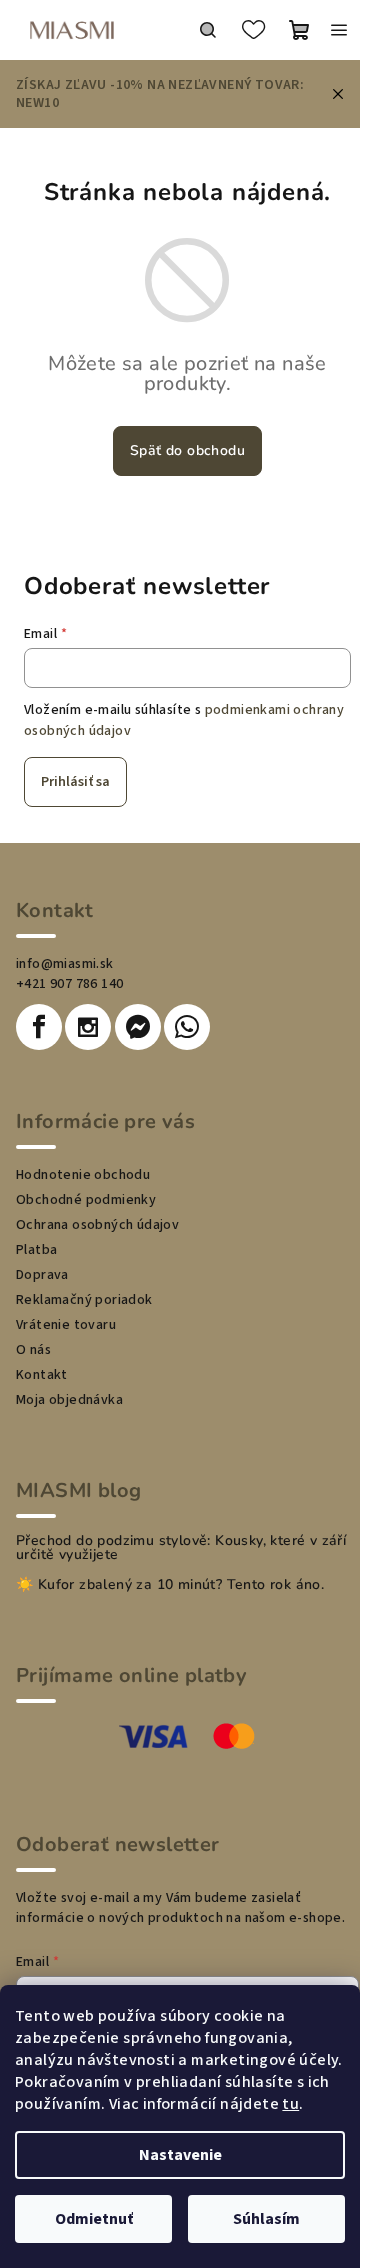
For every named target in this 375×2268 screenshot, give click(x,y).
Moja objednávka (69, 1400)
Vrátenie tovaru (66, 1325)
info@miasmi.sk (65, 964)
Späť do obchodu (187, 450)
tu (290, 2104)
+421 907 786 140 (69, 984)
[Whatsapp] (187, 1027)
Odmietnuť (94, 2219)
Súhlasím (266, 2219)
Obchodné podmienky (86, 1200)
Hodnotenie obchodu (83, 1175)
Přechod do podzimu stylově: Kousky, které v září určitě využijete (181, 1548)
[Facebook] (39, 1027)
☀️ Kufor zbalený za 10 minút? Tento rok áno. (170, 1585)
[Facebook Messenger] (138, 1027)
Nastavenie (180, 2155)
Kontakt (42, 1375)
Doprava (42, 1275)
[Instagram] (88, 1027)
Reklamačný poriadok (84, 1300)
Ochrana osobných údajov (97, 1225)
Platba (36, 1250)
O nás (33, 1350)
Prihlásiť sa (75, 782)
